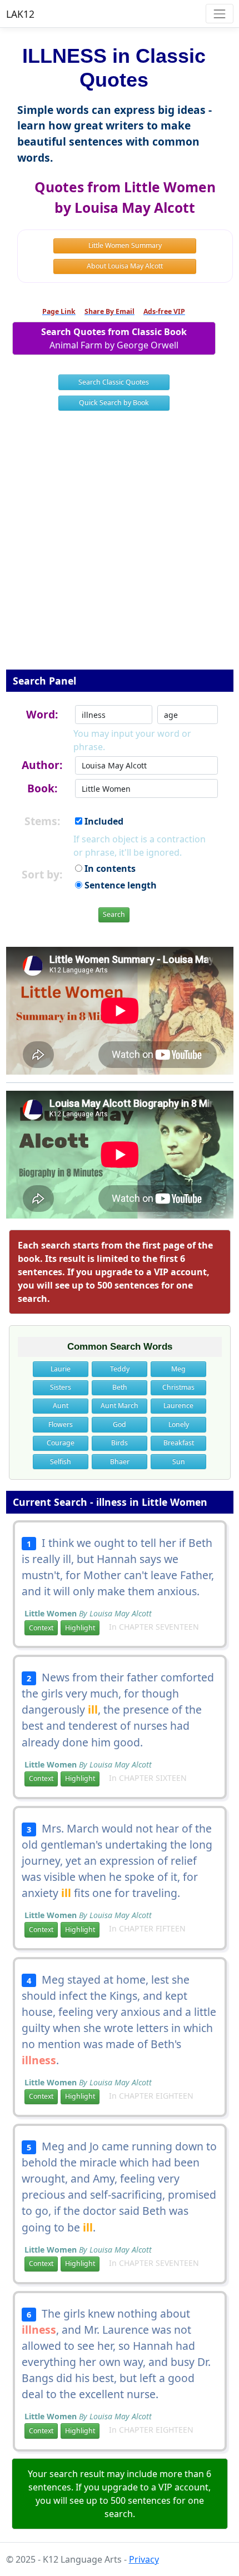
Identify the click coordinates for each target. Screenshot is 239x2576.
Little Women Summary (125, 245)
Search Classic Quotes (114, 382)
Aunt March (120, 1406)
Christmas (178, 1387)
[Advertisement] (120, 547)
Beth (120, 1387)
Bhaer (120, 1462)
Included (103, 821)
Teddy (120, 1369)
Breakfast (179, 1443)
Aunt (61, 1406)
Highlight (80, 1628)
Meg (178, 1369)
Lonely (179, 1424)
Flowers (61, 1424)
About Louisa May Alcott (125, 266)
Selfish (61, 1462)
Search (114, 914)
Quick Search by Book (114, 403)
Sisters (61, 1387)
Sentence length (120, 885)
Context (41, 1628)
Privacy (144, 2559)
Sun (179, 1462)
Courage (61, 1443)
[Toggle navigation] (219, 14)
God (120, 1424)
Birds (120, 1443)
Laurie (61, 1369)
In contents (109, 868)
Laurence (178, 1406)
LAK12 (20, 14)
